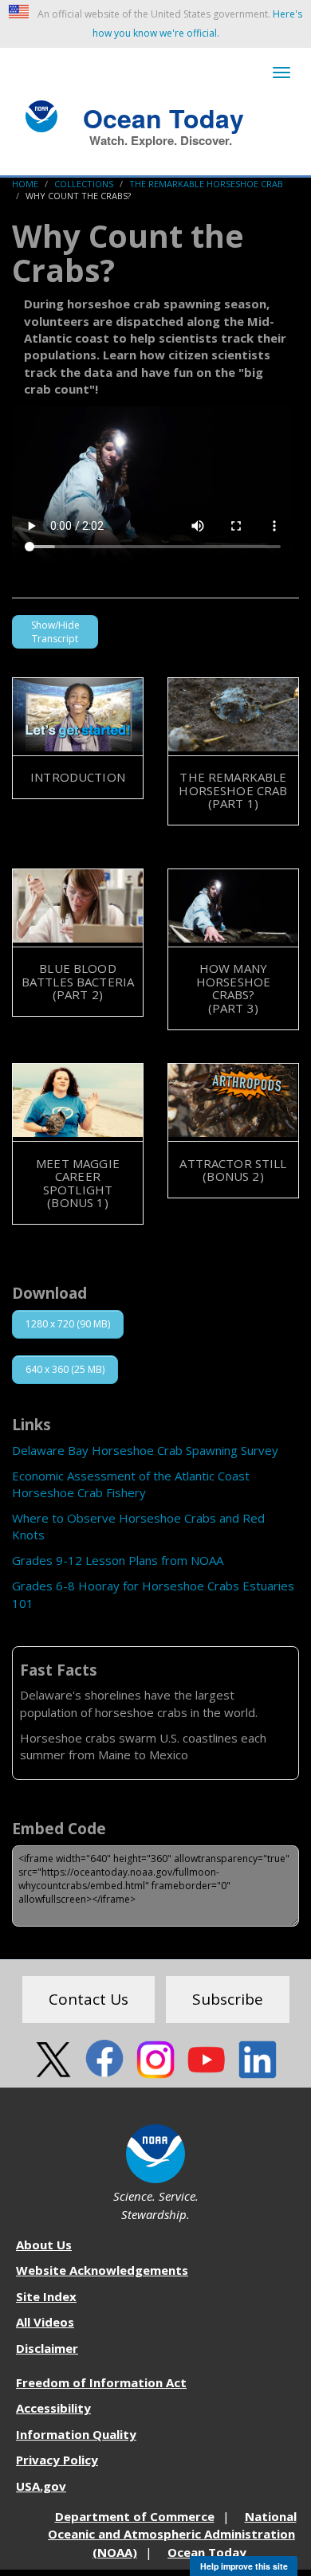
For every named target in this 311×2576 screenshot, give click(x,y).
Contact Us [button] (89, 1999)
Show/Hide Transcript (55, 632)
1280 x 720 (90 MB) (68, 1324)
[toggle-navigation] (281, 73)
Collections (84, 184)
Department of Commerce (135, 2516)
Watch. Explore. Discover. (161, 140)
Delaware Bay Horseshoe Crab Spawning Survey (145, 1450)
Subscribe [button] (228, 1999)
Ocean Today (163, 116)
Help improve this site (244, 2566)
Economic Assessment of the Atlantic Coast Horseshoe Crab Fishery (131, 1484)
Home (25, 184)
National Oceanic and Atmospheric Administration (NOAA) (172, 2534)
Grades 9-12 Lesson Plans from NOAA (118, 1560)
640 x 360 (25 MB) (65, 1369)
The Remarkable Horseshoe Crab (206, 184)
